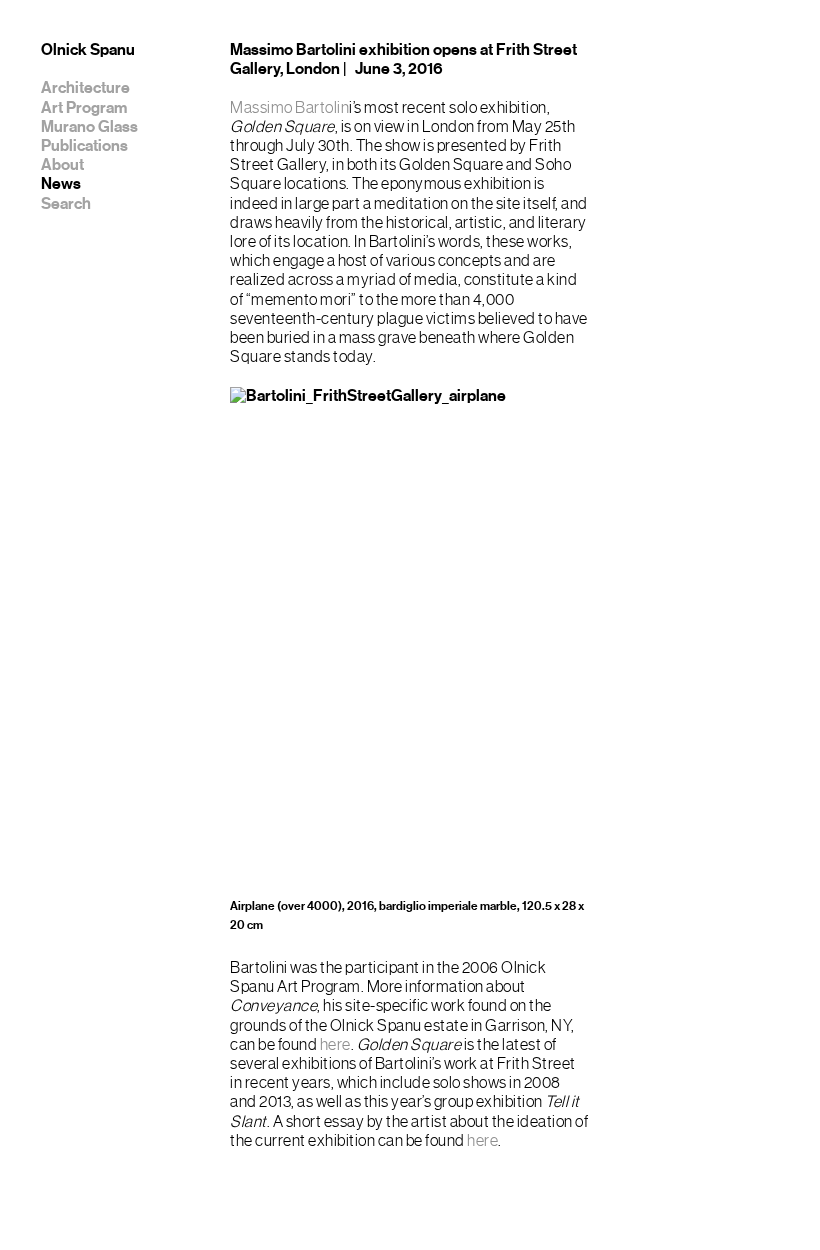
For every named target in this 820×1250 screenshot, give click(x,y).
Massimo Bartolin (289, 108)
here (335, 1045)
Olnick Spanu (88, 50)
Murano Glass (89, 127)
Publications (84, 146)
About (62, 165)
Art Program (84, 108)
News (61, 184)
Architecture (85, 88)
